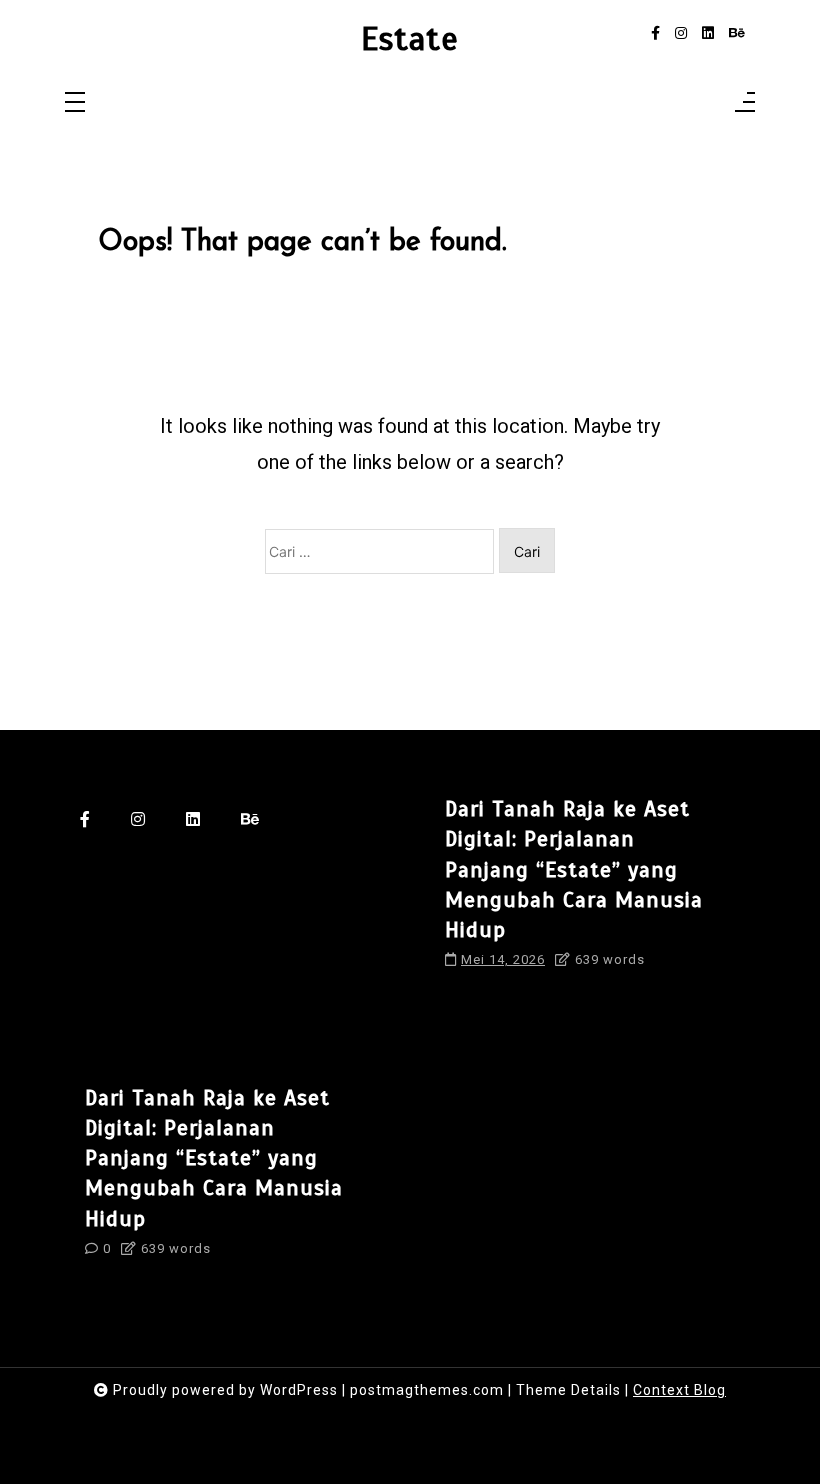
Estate (410, 39)
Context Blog (679, 1390)
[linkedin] (708, 33)
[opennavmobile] (745, 103)
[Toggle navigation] (75, 103)
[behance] (737, 33)
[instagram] (681, 33)
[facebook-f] (655, 33)
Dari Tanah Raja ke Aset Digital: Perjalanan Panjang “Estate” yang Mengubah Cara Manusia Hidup (574, 869)
